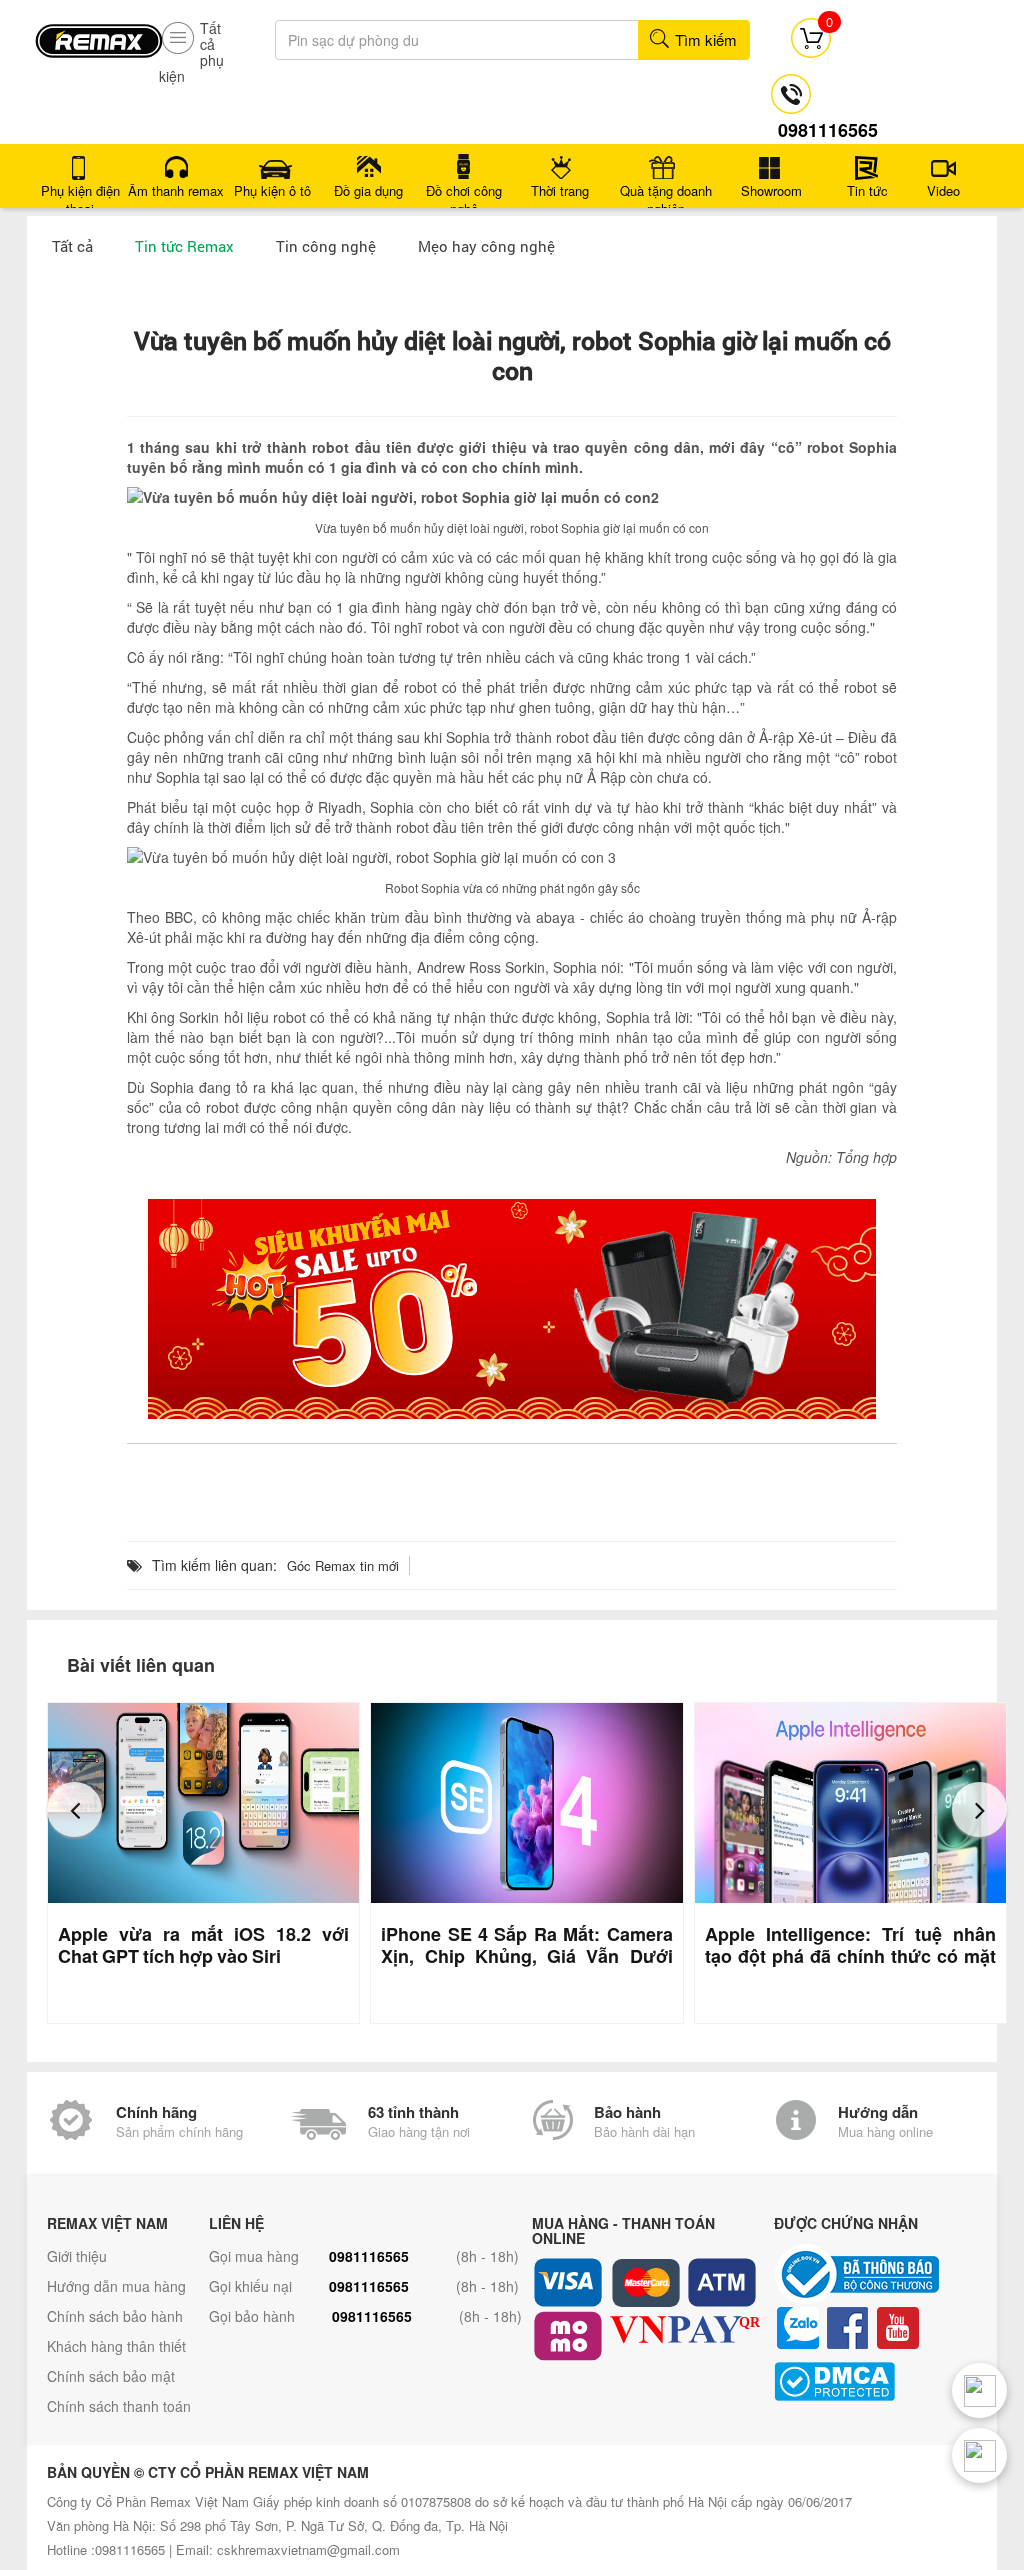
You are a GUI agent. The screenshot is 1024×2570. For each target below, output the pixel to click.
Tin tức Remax (184, 246)
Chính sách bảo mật (111, 2376)
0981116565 (369, 2256)
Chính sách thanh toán (119, 2406)
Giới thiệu (77, 2256)
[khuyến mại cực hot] (512, 1309)
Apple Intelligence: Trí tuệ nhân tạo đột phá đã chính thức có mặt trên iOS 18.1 (850, 1956)
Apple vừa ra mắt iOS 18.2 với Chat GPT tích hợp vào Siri (203, 1945)
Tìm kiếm (704, 39)
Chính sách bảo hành (115, 2316)
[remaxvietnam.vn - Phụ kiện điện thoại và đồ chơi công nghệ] (99, 34)
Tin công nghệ (326, 246)
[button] (74, 1809)
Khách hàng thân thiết (116, 2346)
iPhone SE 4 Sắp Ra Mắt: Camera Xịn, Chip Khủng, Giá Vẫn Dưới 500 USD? (526, 1956)
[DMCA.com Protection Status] (890, 2381)
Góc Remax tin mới (343, 1565)
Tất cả (72, 246)
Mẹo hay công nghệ (486, 246)
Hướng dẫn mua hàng (116, 2286)
